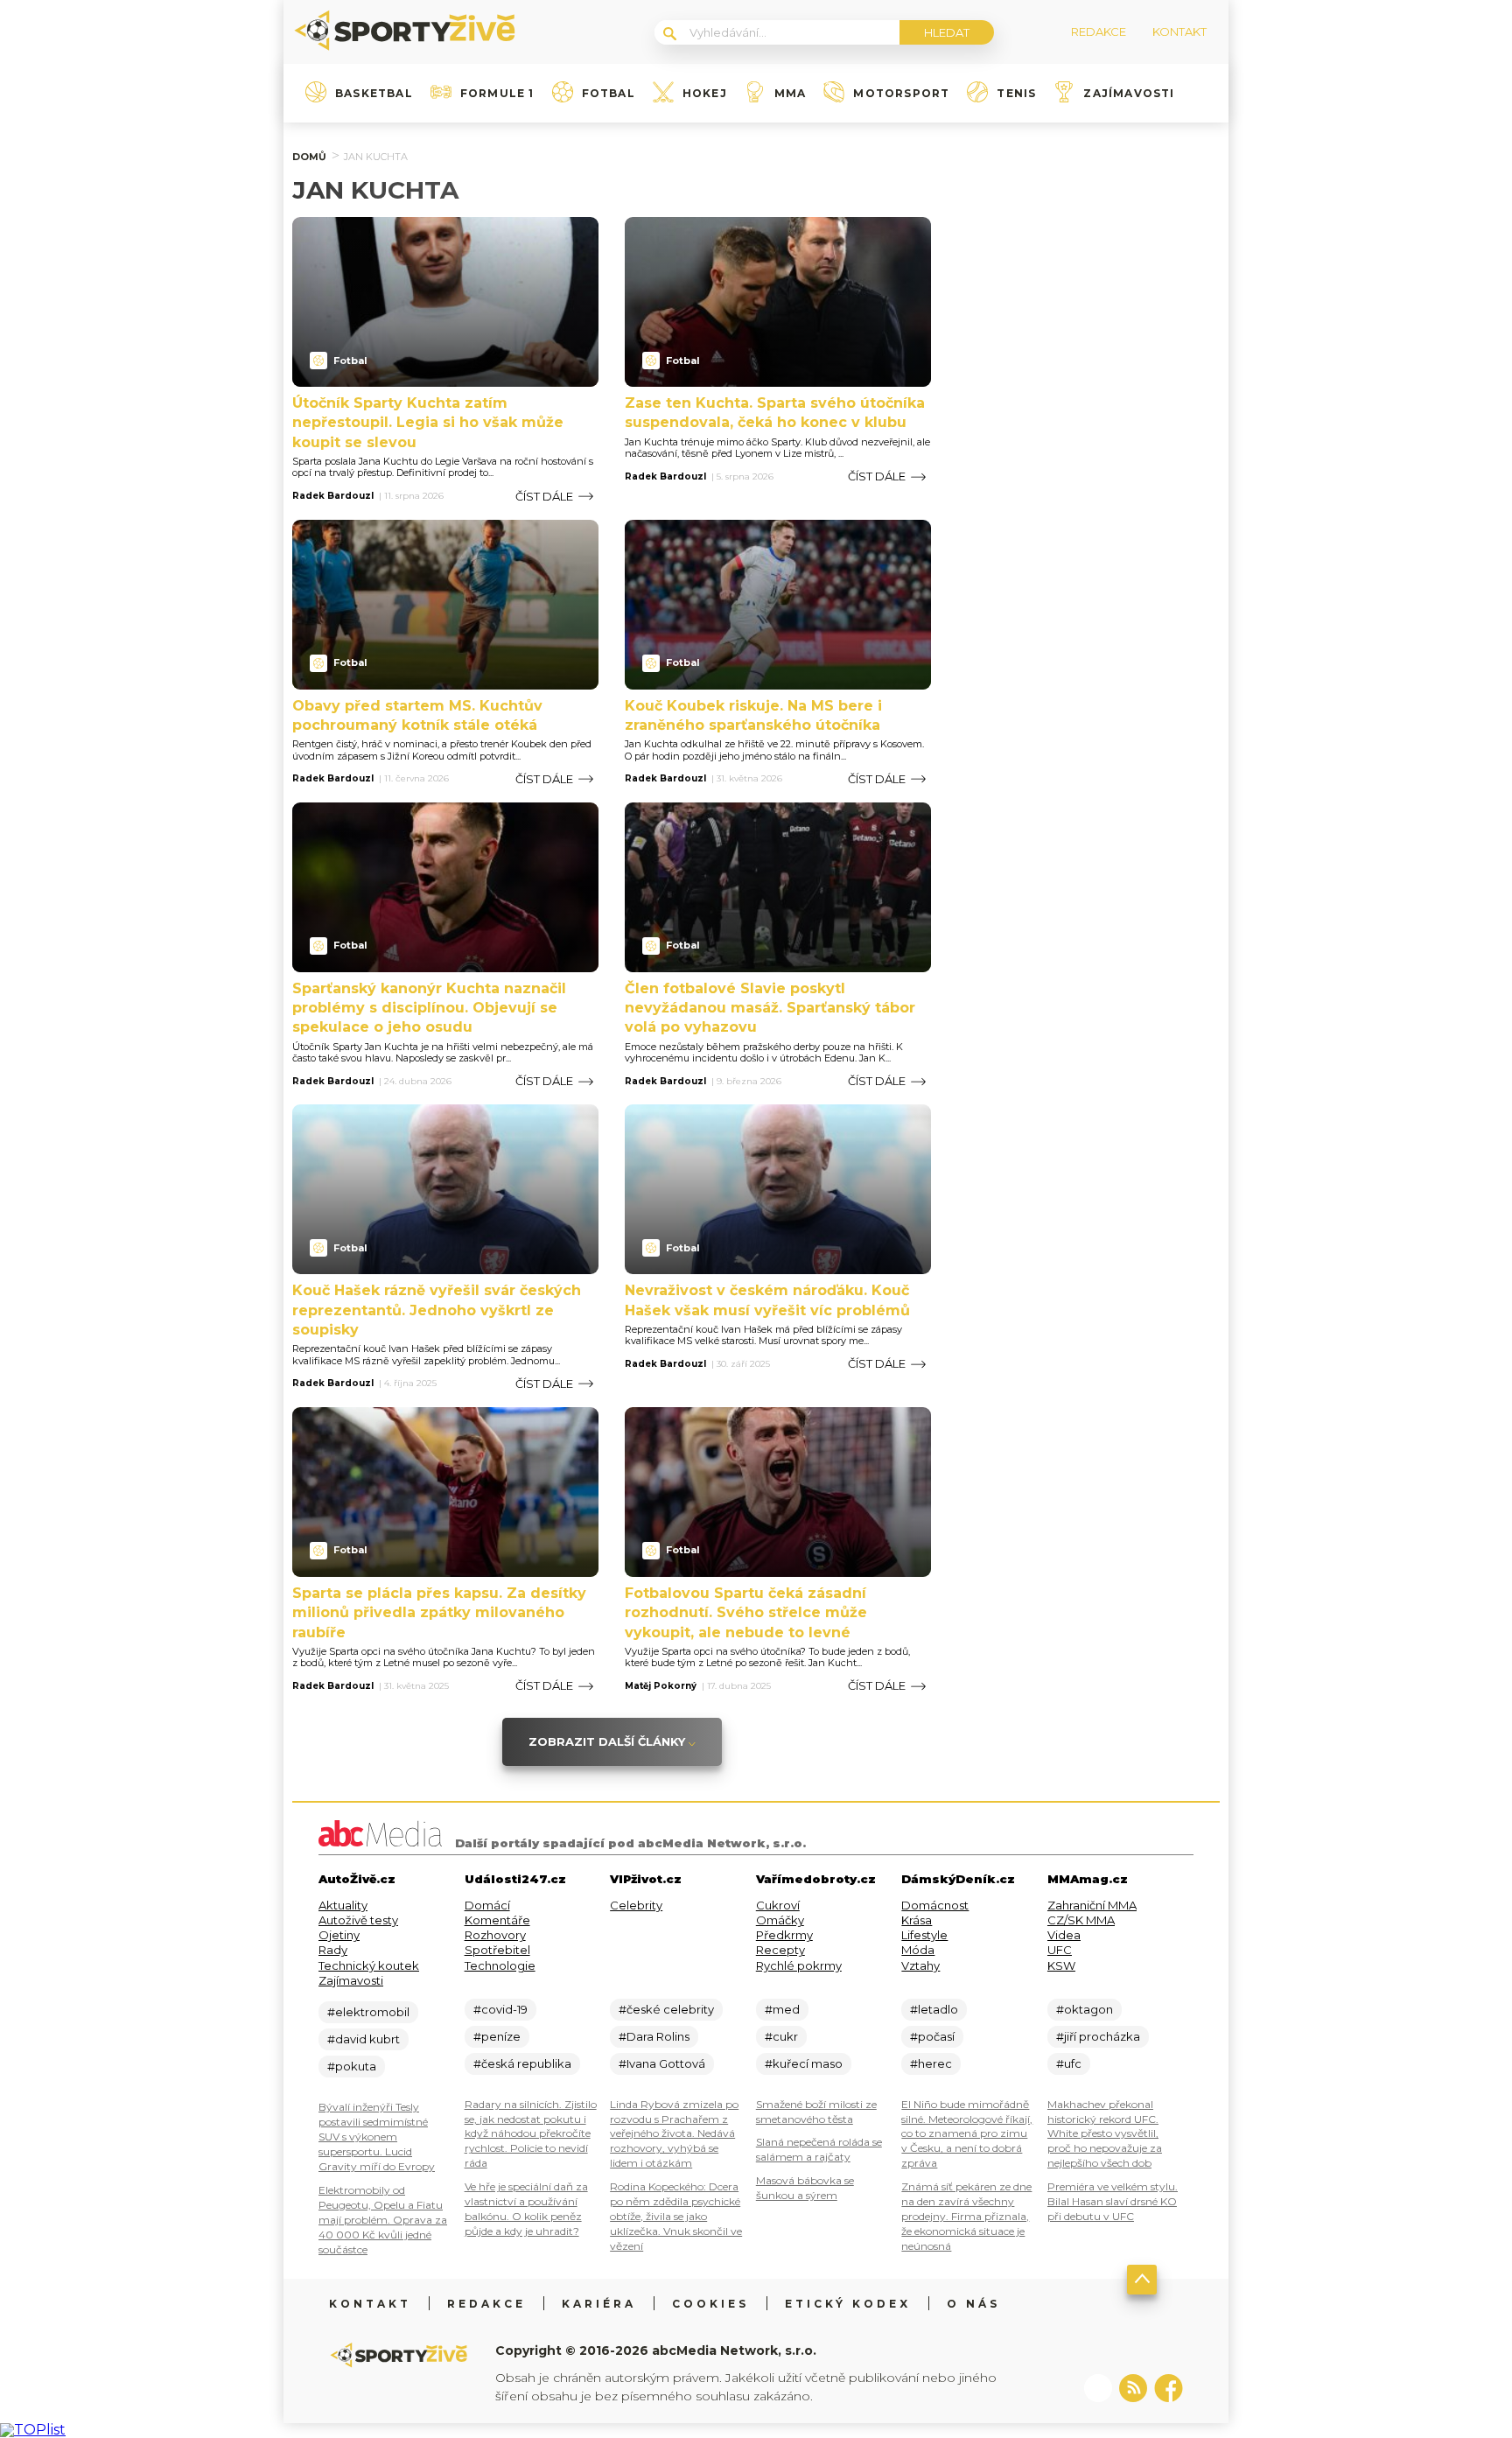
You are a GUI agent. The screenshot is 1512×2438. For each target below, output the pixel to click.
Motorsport (901, 94)
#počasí (932, 2036)
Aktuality (343, 1905)
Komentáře (497, 1920)
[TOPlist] (33, 2430)
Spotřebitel (497, 1950)
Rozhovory (495, 1935)
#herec (931, 2063)
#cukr (781, 2036)
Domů (309, 157)
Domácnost (935, 1905)
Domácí (487, 1905)
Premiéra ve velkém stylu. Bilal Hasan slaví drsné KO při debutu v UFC (1113, 2201)
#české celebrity (666, 2009)
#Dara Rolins (654, 2036)
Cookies (710, 2304)
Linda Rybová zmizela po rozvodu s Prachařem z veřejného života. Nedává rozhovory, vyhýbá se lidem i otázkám (674, 2134)
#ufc (1069, 2063)
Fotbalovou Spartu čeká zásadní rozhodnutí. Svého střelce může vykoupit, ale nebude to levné (746, 1613)
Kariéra (599, 2304)
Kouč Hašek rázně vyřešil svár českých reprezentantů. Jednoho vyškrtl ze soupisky (437, 1310)
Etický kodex (848, 2304)
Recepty (780, 1950)
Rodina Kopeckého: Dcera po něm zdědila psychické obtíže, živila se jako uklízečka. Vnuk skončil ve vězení (676, 2216)
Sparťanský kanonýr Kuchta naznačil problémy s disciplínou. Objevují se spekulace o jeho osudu (429, 1008)
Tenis (1016, 94)
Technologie (500, 1965)
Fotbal (609, 94)
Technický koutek (369, 1965)
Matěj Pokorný (661, 1686)
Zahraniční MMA (1092, 1905)
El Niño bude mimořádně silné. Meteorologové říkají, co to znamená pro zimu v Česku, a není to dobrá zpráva (967, 2134)
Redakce (486, 2304)
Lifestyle (924, 1935)
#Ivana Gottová (662, 2063)
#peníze (497, 2036)
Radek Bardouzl (333, 496)
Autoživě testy (358, 1920)
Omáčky (780, 1920)
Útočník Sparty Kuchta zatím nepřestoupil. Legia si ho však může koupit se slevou (428, 423)
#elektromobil (368, 2012)
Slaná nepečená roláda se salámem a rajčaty (819, 2149)
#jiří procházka (1098, 2036)
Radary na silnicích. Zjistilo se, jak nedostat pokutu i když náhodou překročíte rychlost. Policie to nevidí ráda (531, 2134)
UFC (1060, 1950)
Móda (918, 1950)
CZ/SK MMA (1081, 1920)
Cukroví (778, 1905)
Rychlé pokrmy (799, 1965)
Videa (1064, 1935)
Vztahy (920, 1965)
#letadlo (934, 2009)
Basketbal (374, 94)
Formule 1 (497, 94)
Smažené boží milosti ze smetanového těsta (816, 2112)
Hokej (705, 94)
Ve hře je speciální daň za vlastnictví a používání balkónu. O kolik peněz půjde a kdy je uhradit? (526, 2209)
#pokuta (352, 2066)
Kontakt (370, 2304)
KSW (1061, 1965)
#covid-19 (500, 2009)
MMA (791, 94)
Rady (333, 1950)
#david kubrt (364, 2039)
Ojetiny (339, 1935)
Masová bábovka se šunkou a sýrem (805, 2188)
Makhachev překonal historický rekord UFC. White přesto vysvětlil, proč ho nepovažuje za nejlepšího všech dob (1105, 2134)
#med (782, 2009)
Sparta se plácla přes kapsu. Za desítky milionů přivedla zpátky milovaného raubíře (439, 1613)
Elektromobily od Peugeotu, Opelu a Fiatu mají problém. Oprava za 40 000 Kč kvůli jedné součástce (383, 2220)
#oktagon (1085, 2009)
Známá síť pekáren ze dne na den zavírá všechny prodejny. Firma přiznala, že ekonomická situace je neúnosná (966, 2216)
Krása (917, 1920)
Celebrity (636, 1905)
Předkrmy (784, 1935)
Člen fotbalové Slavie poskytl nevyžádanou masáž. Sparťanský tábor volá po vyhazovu (770, 1008)
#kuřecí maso (804, 2063)
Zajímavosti (1129, 94)
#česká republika (522, 2063)
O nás (973, 2304)
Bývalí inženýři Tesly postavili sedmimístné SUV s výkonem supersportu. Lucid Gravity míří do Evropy (377, 2137)
